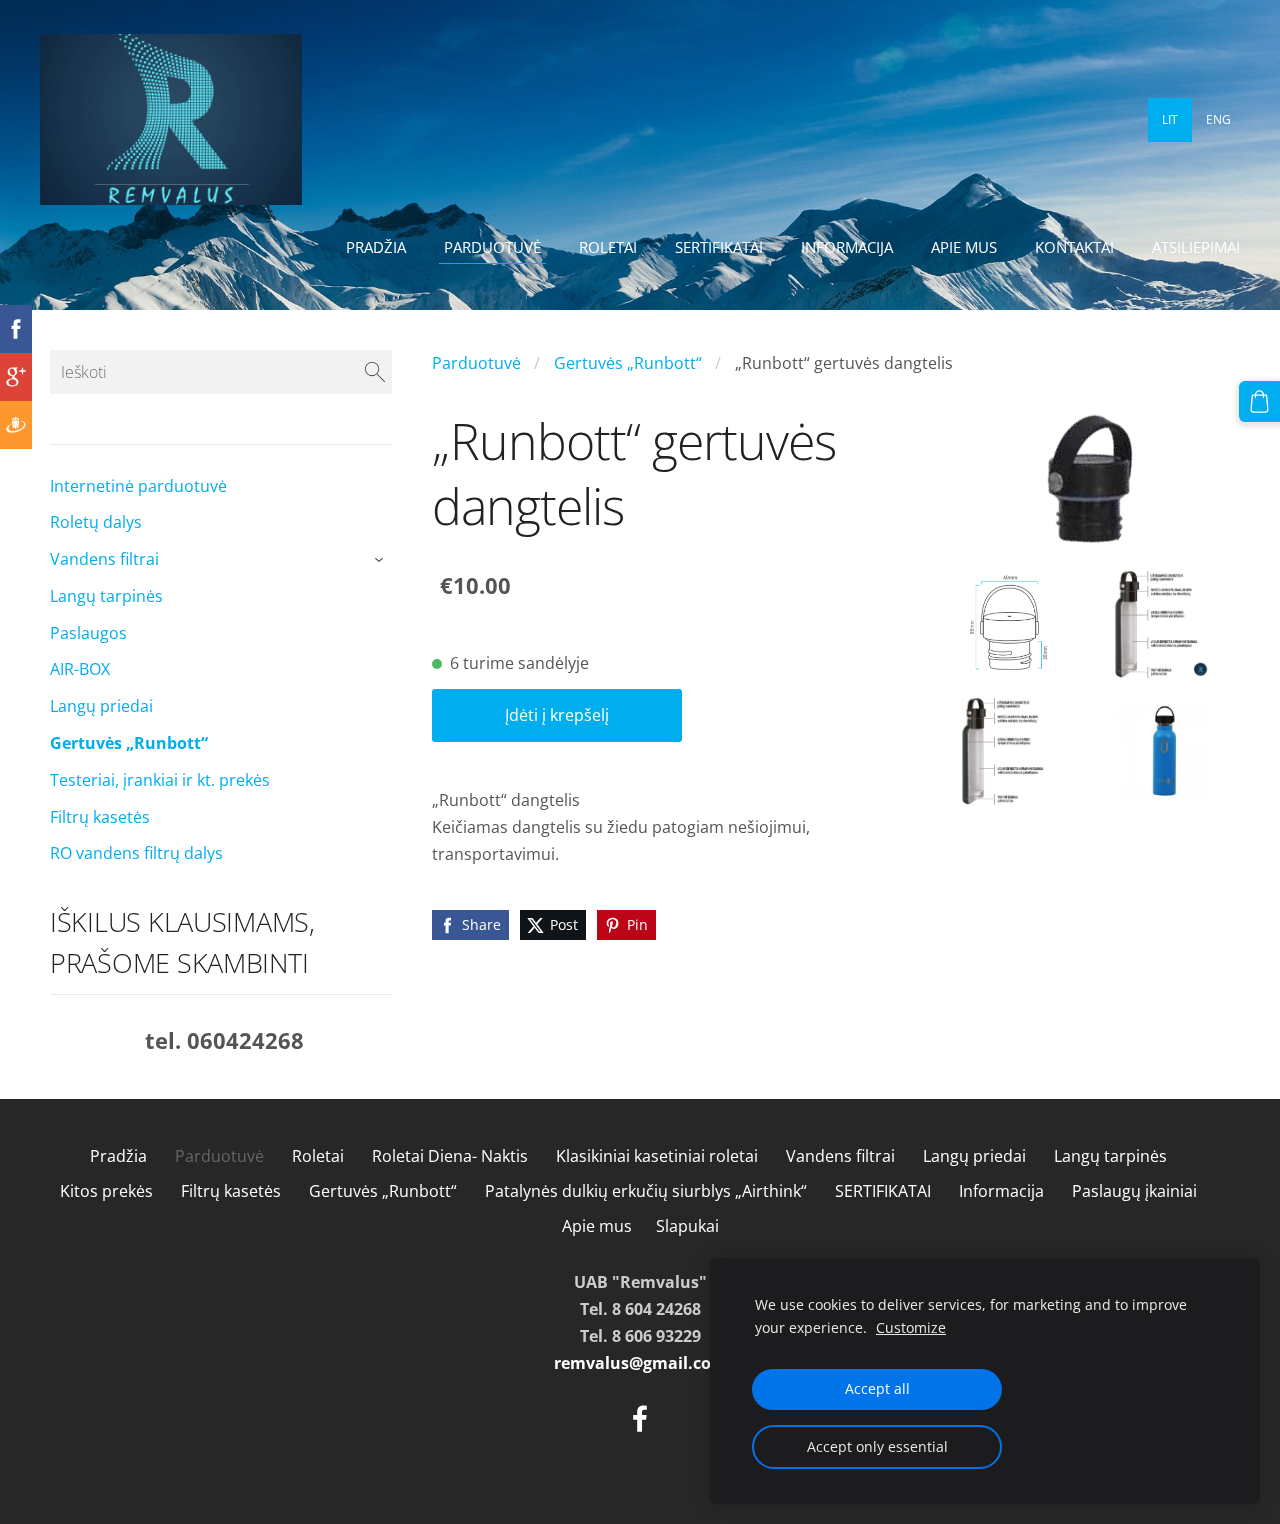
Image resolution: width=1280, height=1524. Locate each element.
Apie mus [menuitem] (964, 247)
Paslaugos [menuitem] (88, 633)
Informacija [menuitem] (847, 247)
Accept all (877, 1388)
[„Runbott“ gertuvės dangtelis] (1010, 624)
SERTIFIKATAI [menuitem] (719, 247)
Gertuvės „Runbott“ (628, 363)
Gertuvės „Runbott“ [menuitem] (129, 743)
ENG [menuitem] (1218, 119)
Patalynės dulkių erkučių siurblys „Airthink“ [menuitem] (646, 1191)
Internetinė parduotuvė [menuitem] (138, 486)
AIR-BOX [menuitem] (80, 669)
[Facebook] (640, 1418)
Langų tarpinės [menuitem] (106, 596)
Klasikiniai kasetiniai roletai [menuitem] (657, 1156)
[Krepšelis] (1259, 401)
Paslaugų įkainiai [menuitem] (1134, 1191)
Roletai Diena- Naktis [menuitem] (450, 1156)
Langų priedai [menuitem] (101, 706)
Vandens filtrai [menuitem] (104, 559)
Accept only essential (877, 1446)
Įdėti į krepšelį (557, 715)
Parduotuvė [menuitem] (492, 247)
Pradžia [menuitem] (376, 247)
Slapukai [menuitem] (687, 1226)
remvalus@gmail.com (640, 1363)
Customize (911, 1327)
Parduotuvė (476, 363)
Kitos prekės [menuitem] (106, 1191)
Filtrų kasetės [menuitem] (100, 817)
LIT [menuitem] (1170, 119)
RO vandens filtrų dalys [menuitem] (136, 853)
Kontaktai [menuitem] (1074, 247)
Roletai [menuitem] (608, 247)
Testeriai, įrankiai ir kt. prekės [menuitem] (160, 780)
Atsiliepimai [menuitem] (1196, 247)
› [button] (382, 561)
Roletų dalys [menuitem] (96, 522)
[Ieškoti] (375, 372)
